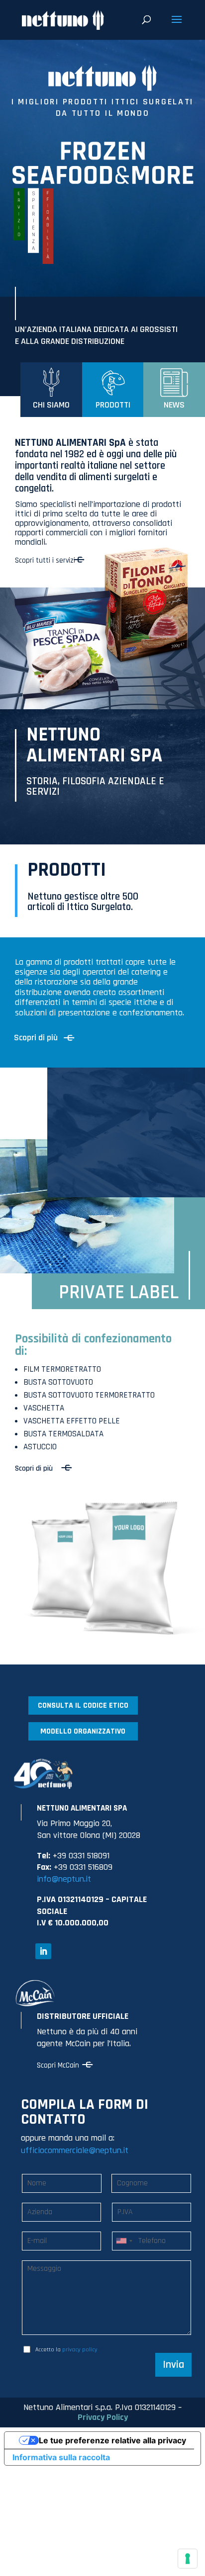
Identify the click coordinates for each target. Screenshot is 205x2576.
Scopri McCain (58, 2065)
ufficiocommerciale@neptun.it (75, 2150)
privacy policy (80, 2350)
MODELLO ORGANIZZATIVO (83, 1731)
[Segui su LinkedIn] (43, 1951)
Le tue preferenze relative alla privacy (112, 2440)
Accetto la (66, 2350)
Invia (173, 2365)
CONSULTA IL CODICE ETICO (83, 1705)
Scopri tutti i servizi (45, 560)
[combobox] (124, 2241)
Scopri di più (36, 1038)
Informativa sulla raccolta (61, 2457)
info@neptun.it (64, 1879)
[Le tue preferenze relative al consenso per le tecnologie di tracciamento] (188, 2559)
